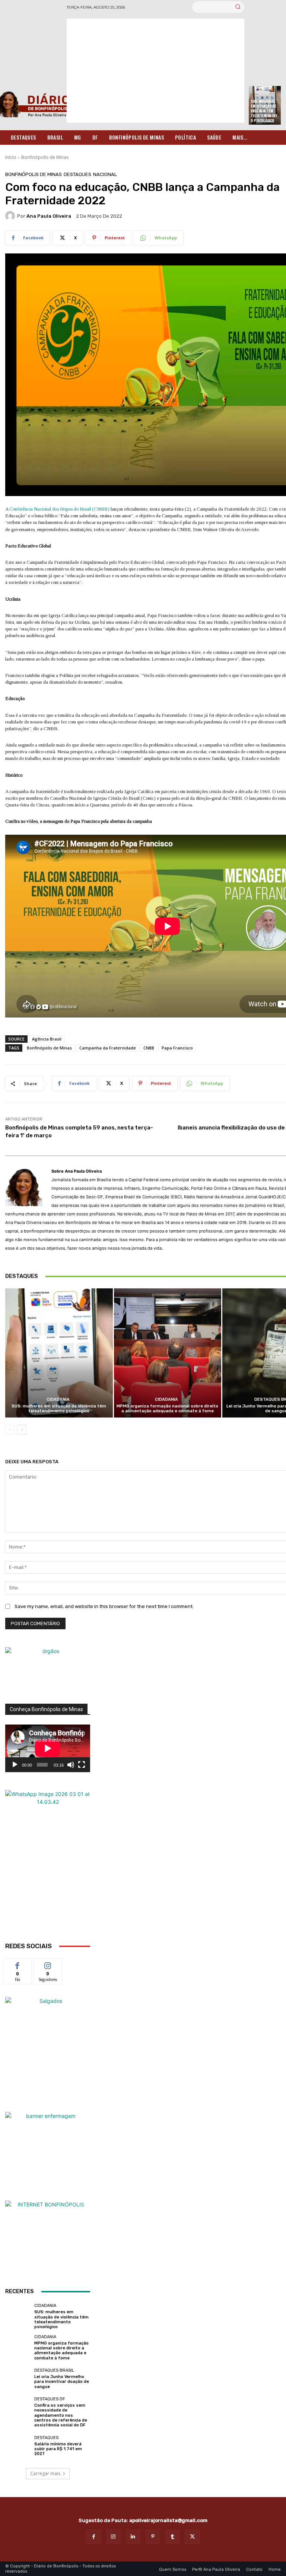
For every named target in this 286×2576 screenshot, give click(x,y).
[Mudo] (71, 1765)
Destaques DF (50, 2399)
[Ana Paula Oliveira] (11, 216)
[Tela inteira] (82, 1765)
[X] (192, 2537)
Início (11, 157)
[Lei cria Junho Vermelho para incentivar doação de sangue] (18, 2379)
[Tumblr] (173, 2537)
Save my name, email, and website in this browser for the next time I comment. (104, 1606)
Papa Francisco (177, 1048)
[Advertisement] (155, 71)
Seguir (48, 1964)
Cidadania (58, 1399)
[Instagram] (113, 2537)
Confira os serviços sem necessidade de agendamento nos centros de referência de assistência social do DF (61, 2415)
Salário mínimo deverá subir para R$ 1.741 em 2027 (58, 2449)
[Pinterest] (153, 2537)
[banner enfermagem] (48, 2154)
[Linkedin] (133, 2537)
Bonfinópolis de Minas (45, 157)
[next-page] (22, 1430)
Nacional (105, 174)
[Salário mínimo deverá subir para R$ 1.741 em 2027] (18, 2446)
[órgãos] (48, 1675)
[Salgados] (48, 2001)
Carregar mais (45, 2473)
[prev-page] (10, 1430)
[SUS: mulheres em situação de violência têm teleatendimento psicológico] (59, 1353)
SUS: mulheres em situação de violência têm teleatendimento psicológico (264, 111)
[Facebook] (93, 2537)
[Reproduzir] (15, 1765)
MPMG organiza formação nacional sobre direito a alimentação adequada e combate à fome (167, 1409)
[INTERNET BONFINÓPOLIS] (48, 2243)
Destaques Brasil (54, 2370)
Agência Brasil (47, 1039)
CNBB (149, 1048)
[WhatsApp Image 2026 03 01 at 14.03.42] (48, 1865)
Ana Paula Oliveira (49, 216)
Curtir (18, 1964)
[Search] (238, 7)
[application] (48, 1748)
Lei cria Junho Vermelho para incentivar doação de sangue (62, 2382)
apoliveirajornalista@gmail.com (168, 2520)
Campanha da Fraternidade (108, 1048)
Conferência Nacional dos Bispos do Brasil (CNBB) (59, 509)
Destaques (77, 174)
